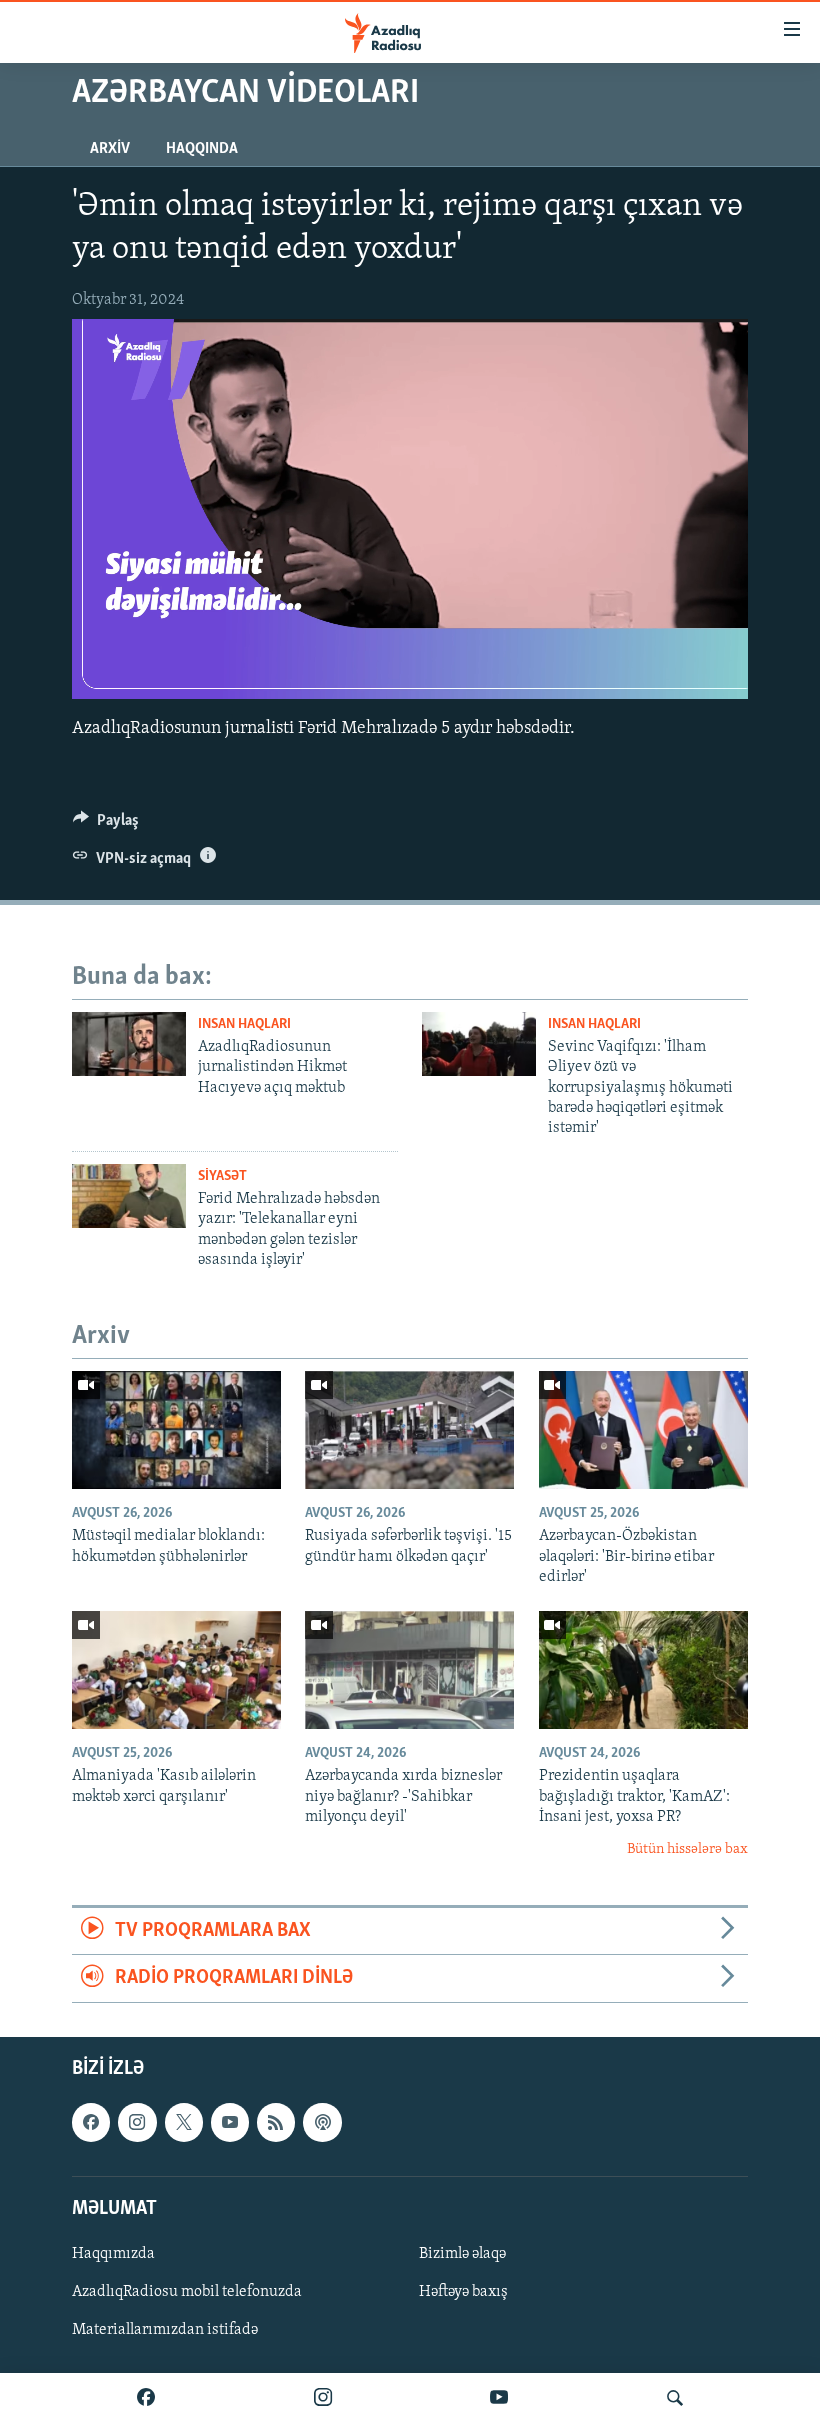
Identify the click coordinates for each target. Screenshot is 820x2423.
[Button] (106, 825)
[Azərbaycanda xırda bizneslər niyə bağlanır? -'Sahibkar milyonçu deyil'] (409, 1670)
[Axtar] (675, 2398)
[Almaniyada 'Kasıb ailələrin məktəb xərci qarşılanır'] (176, 1670)
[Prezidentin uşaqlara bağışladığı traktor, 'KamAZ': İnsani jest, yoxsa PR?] (643, 1670)
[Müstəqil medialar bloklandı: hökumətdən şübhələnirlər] (176, 1430)
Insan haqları (244, 1024)
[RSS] (276, 2122)
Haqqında (202, 149)
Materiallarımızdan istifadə (165, 2330)
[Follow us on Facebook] (91, 2122)
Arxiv (110, 149)
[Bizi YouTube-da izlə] (499, 2398)
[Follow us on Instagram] (137, 2122)
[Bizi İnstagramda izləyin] (323, 2398)
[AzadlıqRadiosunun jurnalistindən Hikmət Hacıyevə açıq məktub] (129, 1044)
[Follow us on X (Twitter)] (184, 2122)
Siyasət (222, 1176)
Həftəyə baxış (463, 2292)
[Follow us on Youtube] (230, 2122)
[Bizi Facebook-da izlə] (146, 2398)
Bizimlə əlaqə (462, 2254)
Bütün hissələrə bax (687, 1849)
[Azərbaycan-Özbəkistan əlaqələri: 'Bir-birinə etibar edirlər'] (643, 1430)
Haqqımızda (113, 2254)
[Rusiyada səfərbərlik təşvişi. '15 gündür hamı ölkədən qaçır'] (409, 1430)
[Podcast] (322, 2122)
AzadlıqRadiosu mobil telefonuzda (187, 2292)
